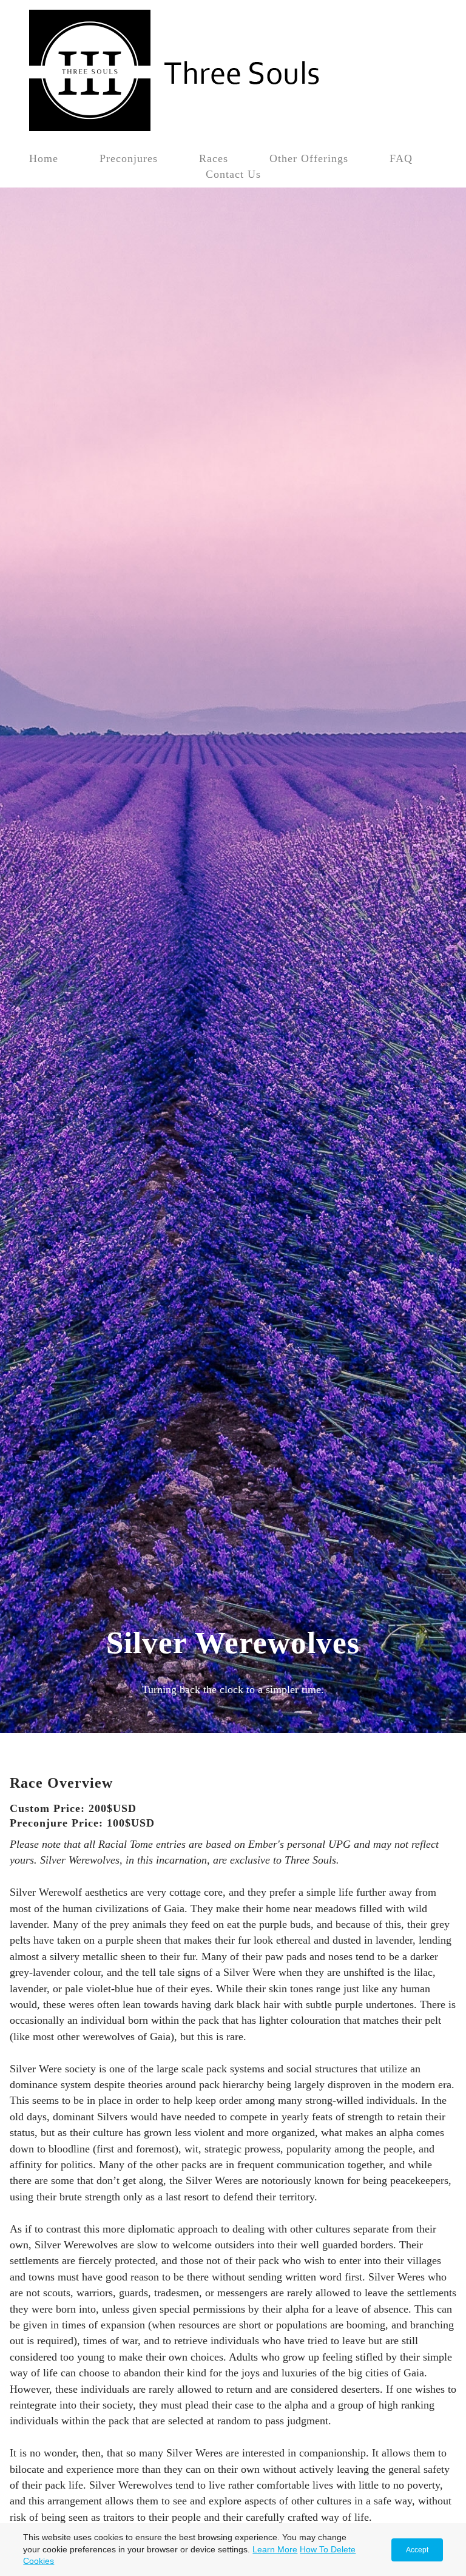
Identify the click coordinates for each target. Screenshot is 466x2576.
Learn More (275, 2549)
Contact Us (233, 174)
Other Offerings (309, 158)
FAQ (401, 158)
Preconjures (129, 158)
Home (44, 158)
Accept (417, 2550)
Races (214, 158)
